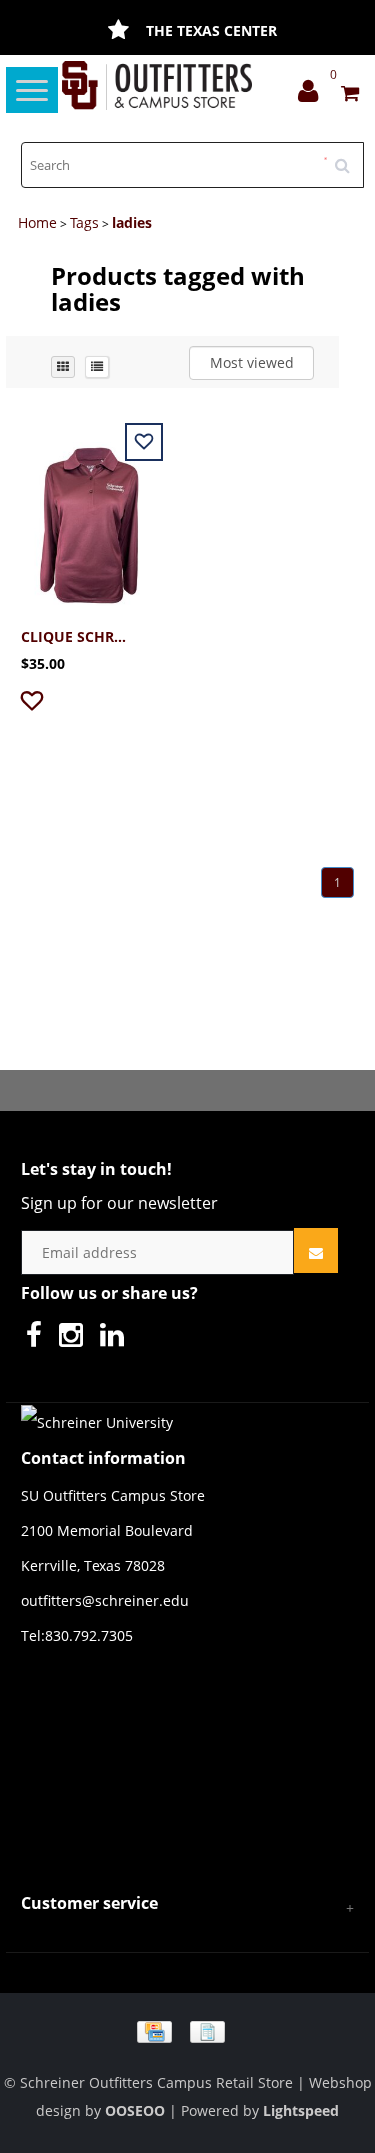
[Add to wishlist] (34, 704)
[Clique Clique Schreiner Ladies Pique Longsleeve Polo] (89, 514)
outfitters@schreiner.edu (105, 1600)
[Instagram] (76, 1339)
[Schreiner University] (157, 85)
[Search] (349, 158)
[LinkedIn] (117, 1339)
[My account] (313, 95)
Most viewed (252, 362)
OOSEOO (135, 2110)
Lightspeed (301, 2110)
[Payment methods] (188, 2030)
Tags (84, 222)
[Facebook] (39, 1339)
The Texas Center (211, 30)
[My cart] (350, 95)
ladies (132, 222)
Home (37, 222)
